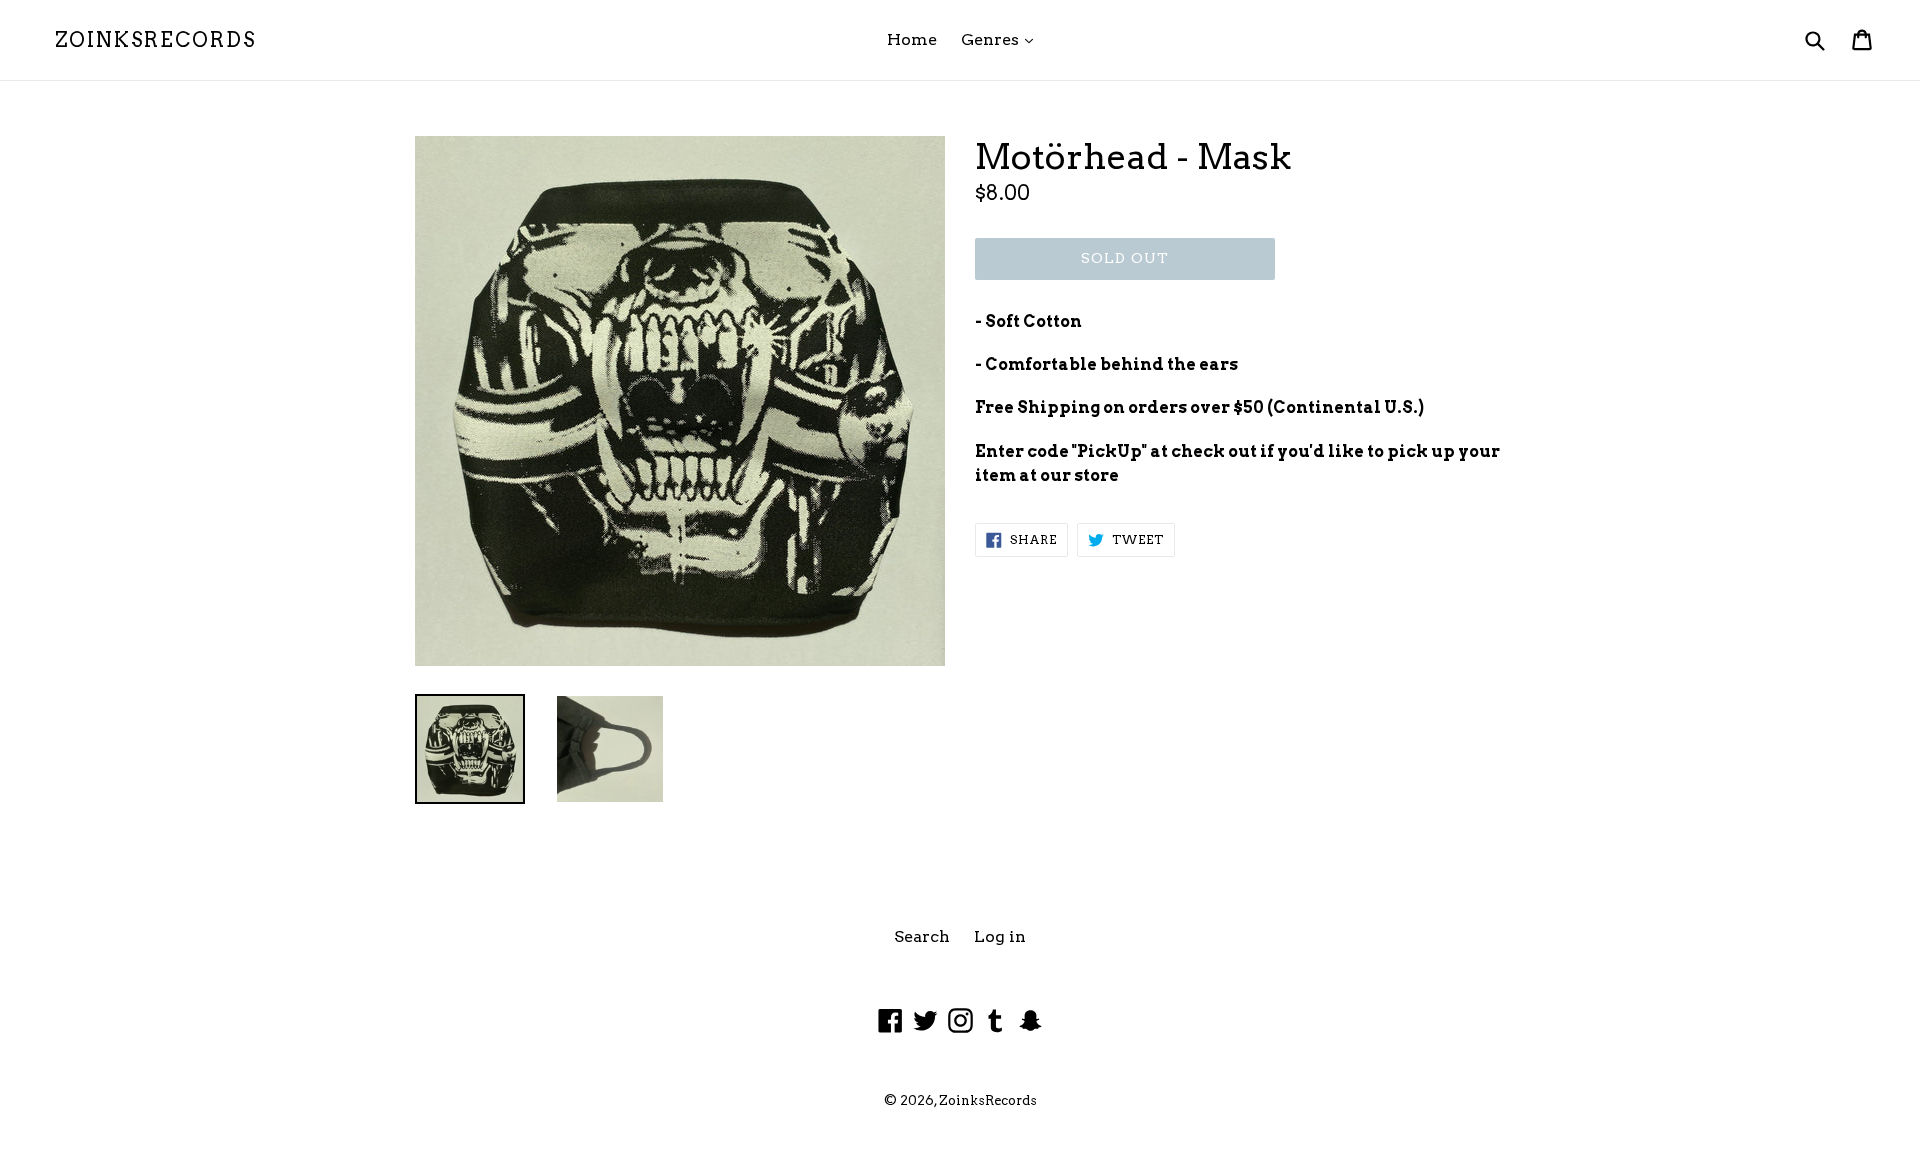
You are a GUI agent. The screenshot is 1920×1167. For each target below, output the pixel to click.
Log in (1000, 936)
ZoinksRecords (155, 40)
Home (912, 39)
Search (922, 936)
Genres (1002, 39)
